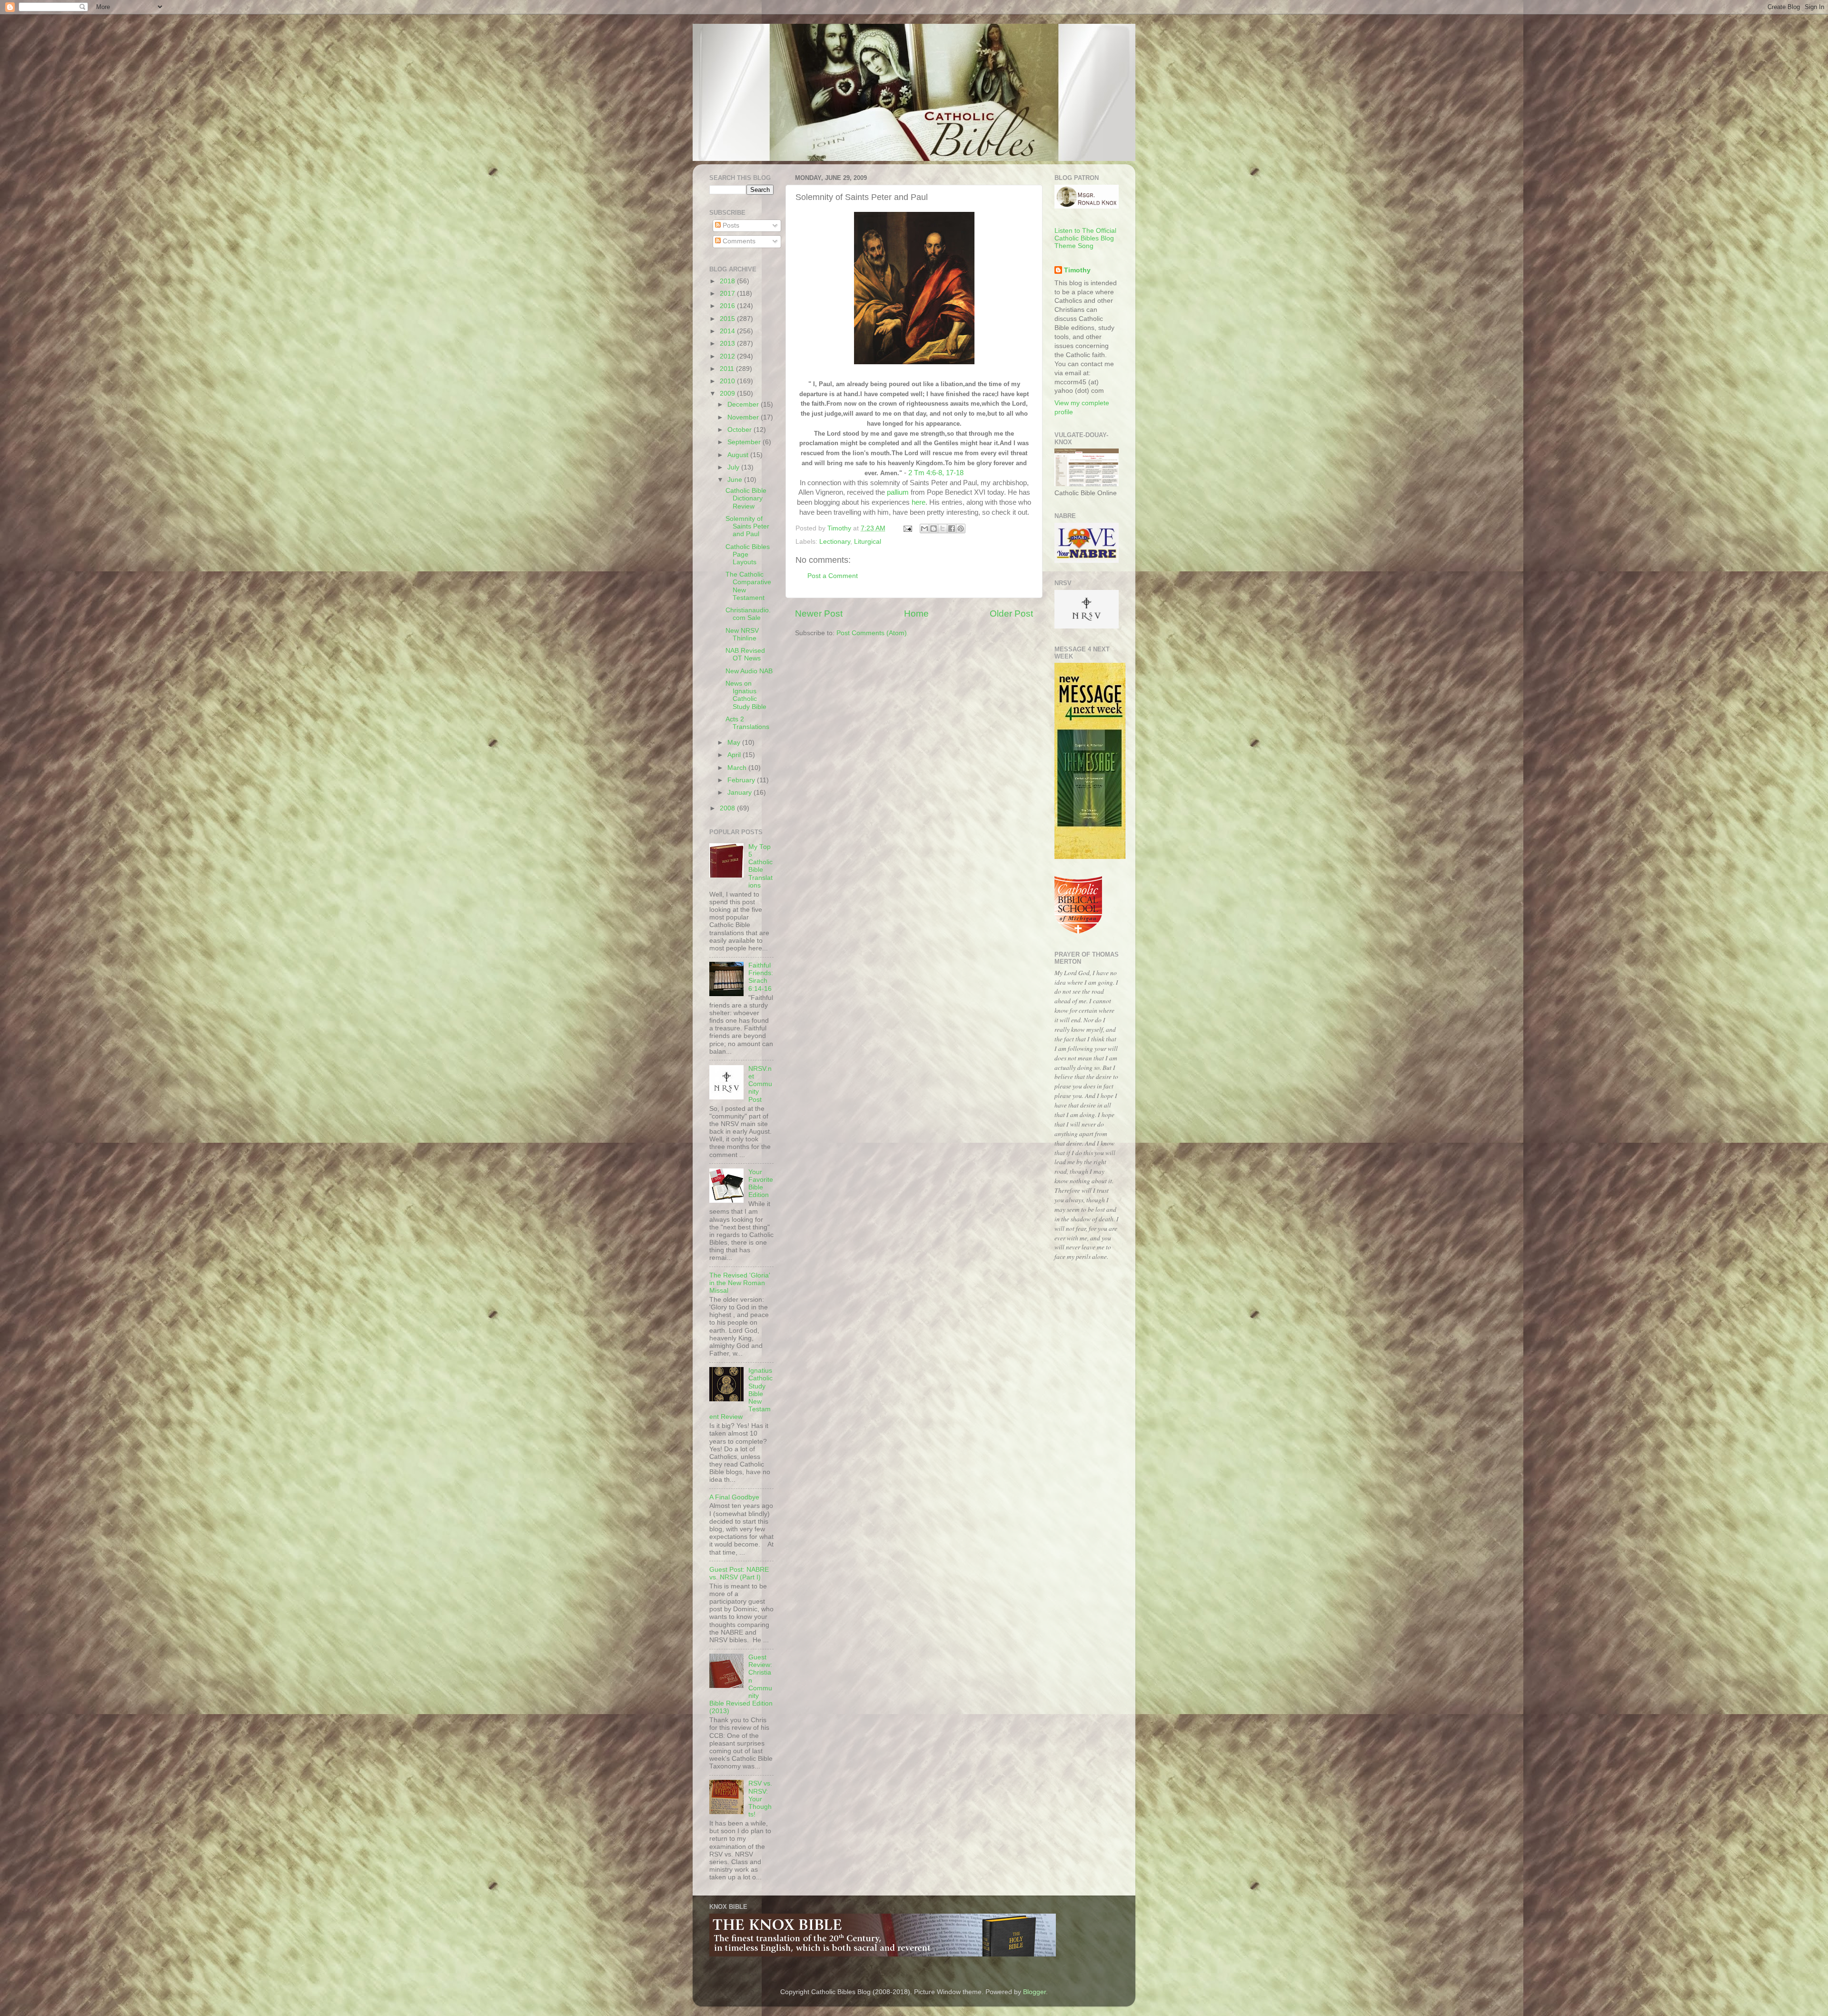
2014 (728, 331)
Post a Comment (833, 576)
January (740, 793)
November (744, 417)
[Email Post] (907, 528)
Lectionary (835, 542)
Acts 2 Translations (747, 723)
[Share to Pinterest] (961, 529)
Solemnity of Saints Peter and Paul (747, 526)
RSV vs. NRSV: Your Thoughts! (760, 1799)
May (735, 743)
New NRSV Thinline (742, 634)
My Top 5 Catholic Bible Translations (760, 866)
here (919, 502)
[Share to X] (943, 529)
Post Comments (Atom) (872, 633)
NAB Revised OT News (745, 654)
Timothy (1077, 270)
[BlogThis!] (934, 529)
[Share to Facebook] (952, 529)
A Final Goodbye (734, 1497)
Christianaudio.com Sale (748, 614)
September (745, 442)
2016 (728, 306)
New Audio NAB (749, 671)
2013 (728, 344)
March (738, 768)
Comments (738, 241)
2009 (728, 394)
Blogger (1034, 1992)
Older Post (1011, 614)
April (735, 755)
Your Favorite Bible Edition (761, 1184)
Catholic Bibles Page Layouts (748, 554)
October (740, 430)
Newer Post (819, 614)
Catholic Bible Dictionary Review (746, 498)
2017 (728, 294)
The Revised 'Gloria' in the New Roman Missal (740, 1283)
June (736, 480)
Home (916, 614)
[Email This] (924, 529)
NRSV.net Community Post (760, 1084)
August (739, 455)
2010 (728, 381)
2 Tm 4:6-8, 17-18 (936, 473)
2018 (728, 281)
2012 (728, 356)
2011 (728, 369)
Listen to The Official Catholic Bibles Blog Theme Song (1085, 238)
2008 (728, 808)
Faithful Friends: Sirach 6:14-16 (761, 977)
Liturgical (868, 542)
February (742, 780)
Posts (730, 225)
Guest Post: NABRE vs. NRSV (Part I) (739, 1573)
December (744, 404)
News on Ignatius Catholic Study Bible (746, 695)
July (734, 467)
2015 (728, 319)
